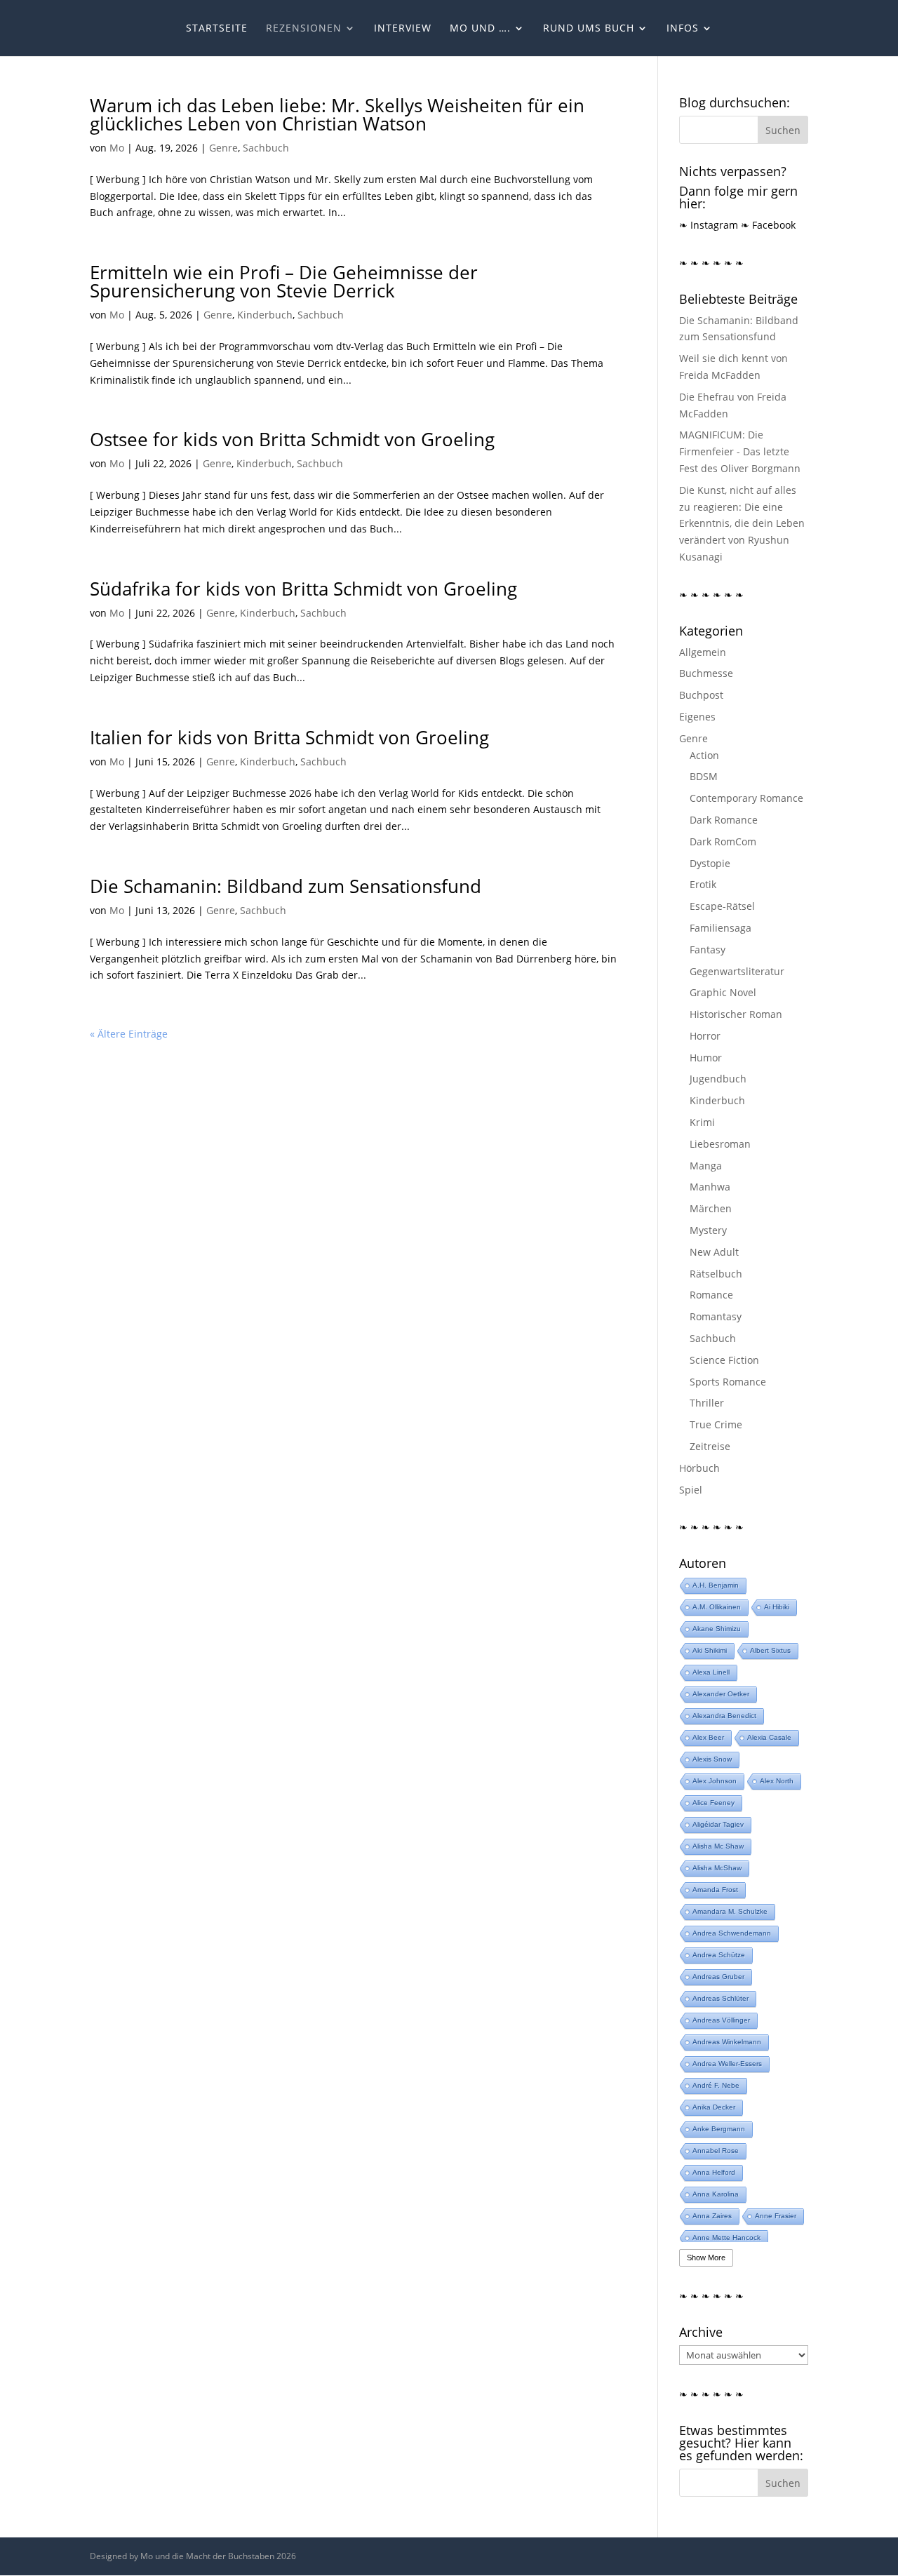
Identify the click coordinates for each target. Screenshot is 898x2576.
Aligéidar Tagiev (718, 1824)
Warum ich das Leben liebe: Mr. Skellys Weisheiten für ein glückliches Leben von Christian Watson (337, 114)
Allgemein (703, 652)
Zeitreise (710, 1446)
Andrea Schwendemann (732, 1933)
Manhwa (710, 1187)
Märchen (711, 1208)
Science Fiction (724, 1360)
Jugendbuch (718, 1079)
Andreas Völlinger (721, 2020)
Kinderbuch (265, 315)
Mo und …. (480, 29)
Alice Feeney (713, 1803)
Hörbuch (699, 1468)
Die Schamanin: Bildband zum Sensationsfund (286, 886)
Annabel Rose (716, 2151)
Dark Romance (724, 820)
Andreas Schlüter (721, 1998)
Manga (706, 1166)
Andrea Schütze (719, 1955)
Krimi (702, 1122)
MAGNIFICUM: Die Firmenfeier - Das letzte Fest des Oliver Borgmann (740, 451)
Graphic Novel (723, 992)
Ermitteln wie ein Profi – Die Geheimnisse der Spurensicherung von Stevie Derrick (284, 281)
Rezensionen (304, 29)
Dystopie (710, 863)
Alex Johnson (715, 1781)
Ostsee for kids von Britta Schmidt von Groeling (292, 439)
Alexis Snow (712, 1759)
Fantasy (708, 950)
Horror (705, 1036)
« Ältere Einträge (129, 1034)
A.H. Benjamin (716, 1585)
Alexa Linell (711, 1672)
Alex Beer (708, 1737)
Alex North (777, 1781)
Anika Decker (714, 2107)
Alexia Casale (769, 1737)
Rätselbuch (716, 1274)
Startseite (217, 29)
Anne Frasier (776, 2216)
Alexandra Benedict (724, 1716)
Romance (711, 1295)
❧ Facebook (768, 225)
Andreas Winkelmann (727, 2042)
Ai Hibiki (777, 1607)
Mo (117, 148)
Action (704, 755)
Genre (223, 148)
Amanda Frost (715, 1890)
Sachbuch (266, 148)
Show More (706, 2258)
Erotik (703, 884)
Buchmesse (706, 673)
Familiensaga (721, 928)
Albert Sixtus (770, 1650)
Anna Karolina (716, 2194)
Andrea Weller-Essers (727, 2064)
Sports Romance (728, 1382)
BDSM (704, 776)
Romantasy (716, 1316)
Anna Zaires (712, 2216)
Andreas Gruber (718, 1977)
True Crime (716, 1424)
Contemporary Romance (746, 798)
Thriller (707, 1403)
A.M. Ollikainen (717, 1607)
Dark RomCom (723, 841)
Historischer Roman (736, 1014)
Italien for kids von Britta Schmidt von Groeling (289, 737)
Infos (683, 29)
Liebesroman (720, 1144)
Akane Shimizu (717, 1629)
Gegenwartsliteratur (737, 971)
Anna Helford (714, 2172)
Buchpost (701, 695)
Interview (403, 29)
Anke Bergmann (719, 2129)
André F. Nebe (716, 2085)
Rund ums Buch (589, 29)
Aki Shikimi (710, 1650)
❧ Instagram (709, 225)
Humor (706, 1058)
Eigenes (697, 717)
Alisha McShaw (717, 1868)
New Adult (714, 1252)
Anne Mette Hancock (726, 2238)
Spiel (691, 1490)
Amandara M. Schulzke (730, 1911)
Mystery (708, 1230)
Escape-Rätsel (722, 906)
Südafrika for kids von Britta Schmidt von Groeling (303, 589)
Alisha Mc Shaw (718, 1846)
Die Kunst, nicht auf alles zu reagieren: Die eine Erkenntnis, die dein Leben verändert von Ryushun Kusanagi (742, 523)
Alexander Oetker (721, 1694)
